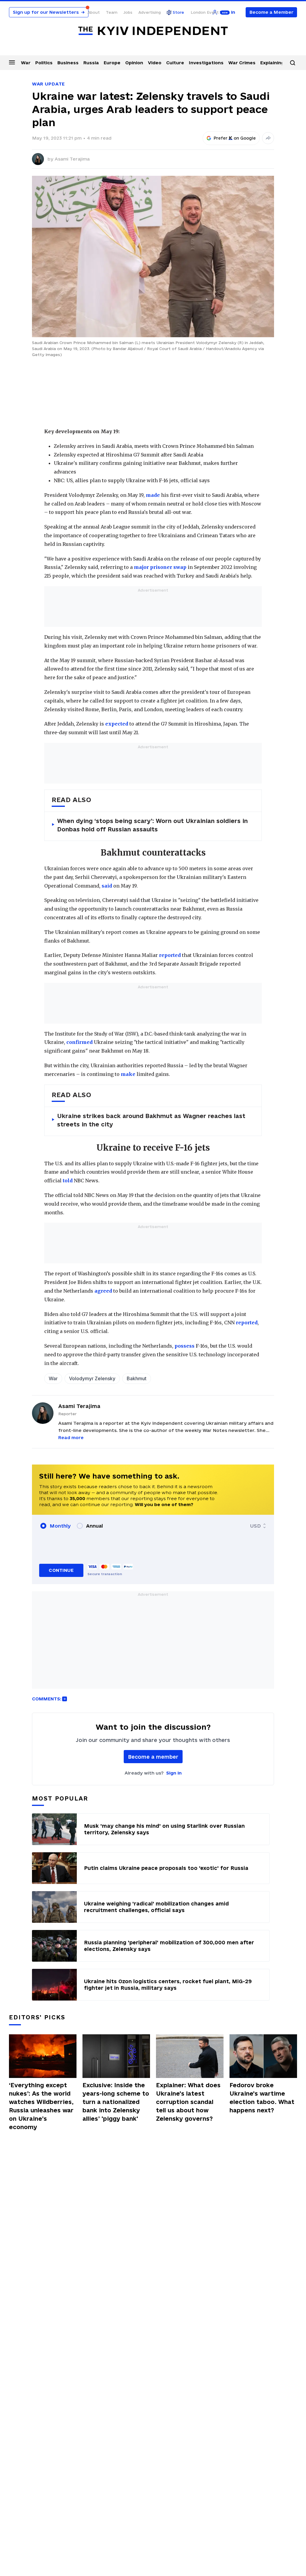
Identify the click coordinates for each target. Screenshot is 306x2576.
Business (68, 63)
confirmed (79, 1042)
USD (255, 1526)
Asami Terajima (72, 159)
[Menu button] (12, 62)
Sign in (174, 1773)
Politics (44, 63)
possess (185, 1346)
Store (178, 12)
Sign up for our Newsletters (49, 12)
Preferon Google (235, 138)
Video (155, 63)
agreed (103, 1291)
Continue (61, 1570)
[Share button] (268, 138)
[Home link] (153, 31)
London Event (205, 12)
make (128, 1074)
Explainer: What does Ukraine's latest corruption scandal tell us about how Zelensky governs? (188, 2102)
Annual (94, 1526)
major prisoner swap (160, 567)
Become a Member (271, 12)
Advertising (150, 12)
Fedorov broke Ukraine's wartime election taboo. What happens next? (262, 2098)
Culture (175, 63)
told (68, 1181)
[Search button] (293, 63)
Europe (112, 63)
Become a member (153, 1757)
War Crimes (242, 63)
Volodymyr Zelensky (92, 1378)
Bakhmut (137, 1378)
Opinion (134, 63)
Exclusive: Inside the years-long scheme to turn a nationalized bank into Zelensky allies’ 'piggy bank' (116, 2102)
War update (48, 84)
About (94, 12)
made (153, 495)
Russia (91, 63)
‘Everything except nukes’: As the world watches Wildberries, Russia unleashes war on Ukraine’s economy (41, 2106)
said (107, 886)
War (26, 63)
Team (112, 12)
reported (170, 955)
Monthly (60, 1526)
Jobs (128, 12)
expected (117, 724)
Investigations (206, 63)
